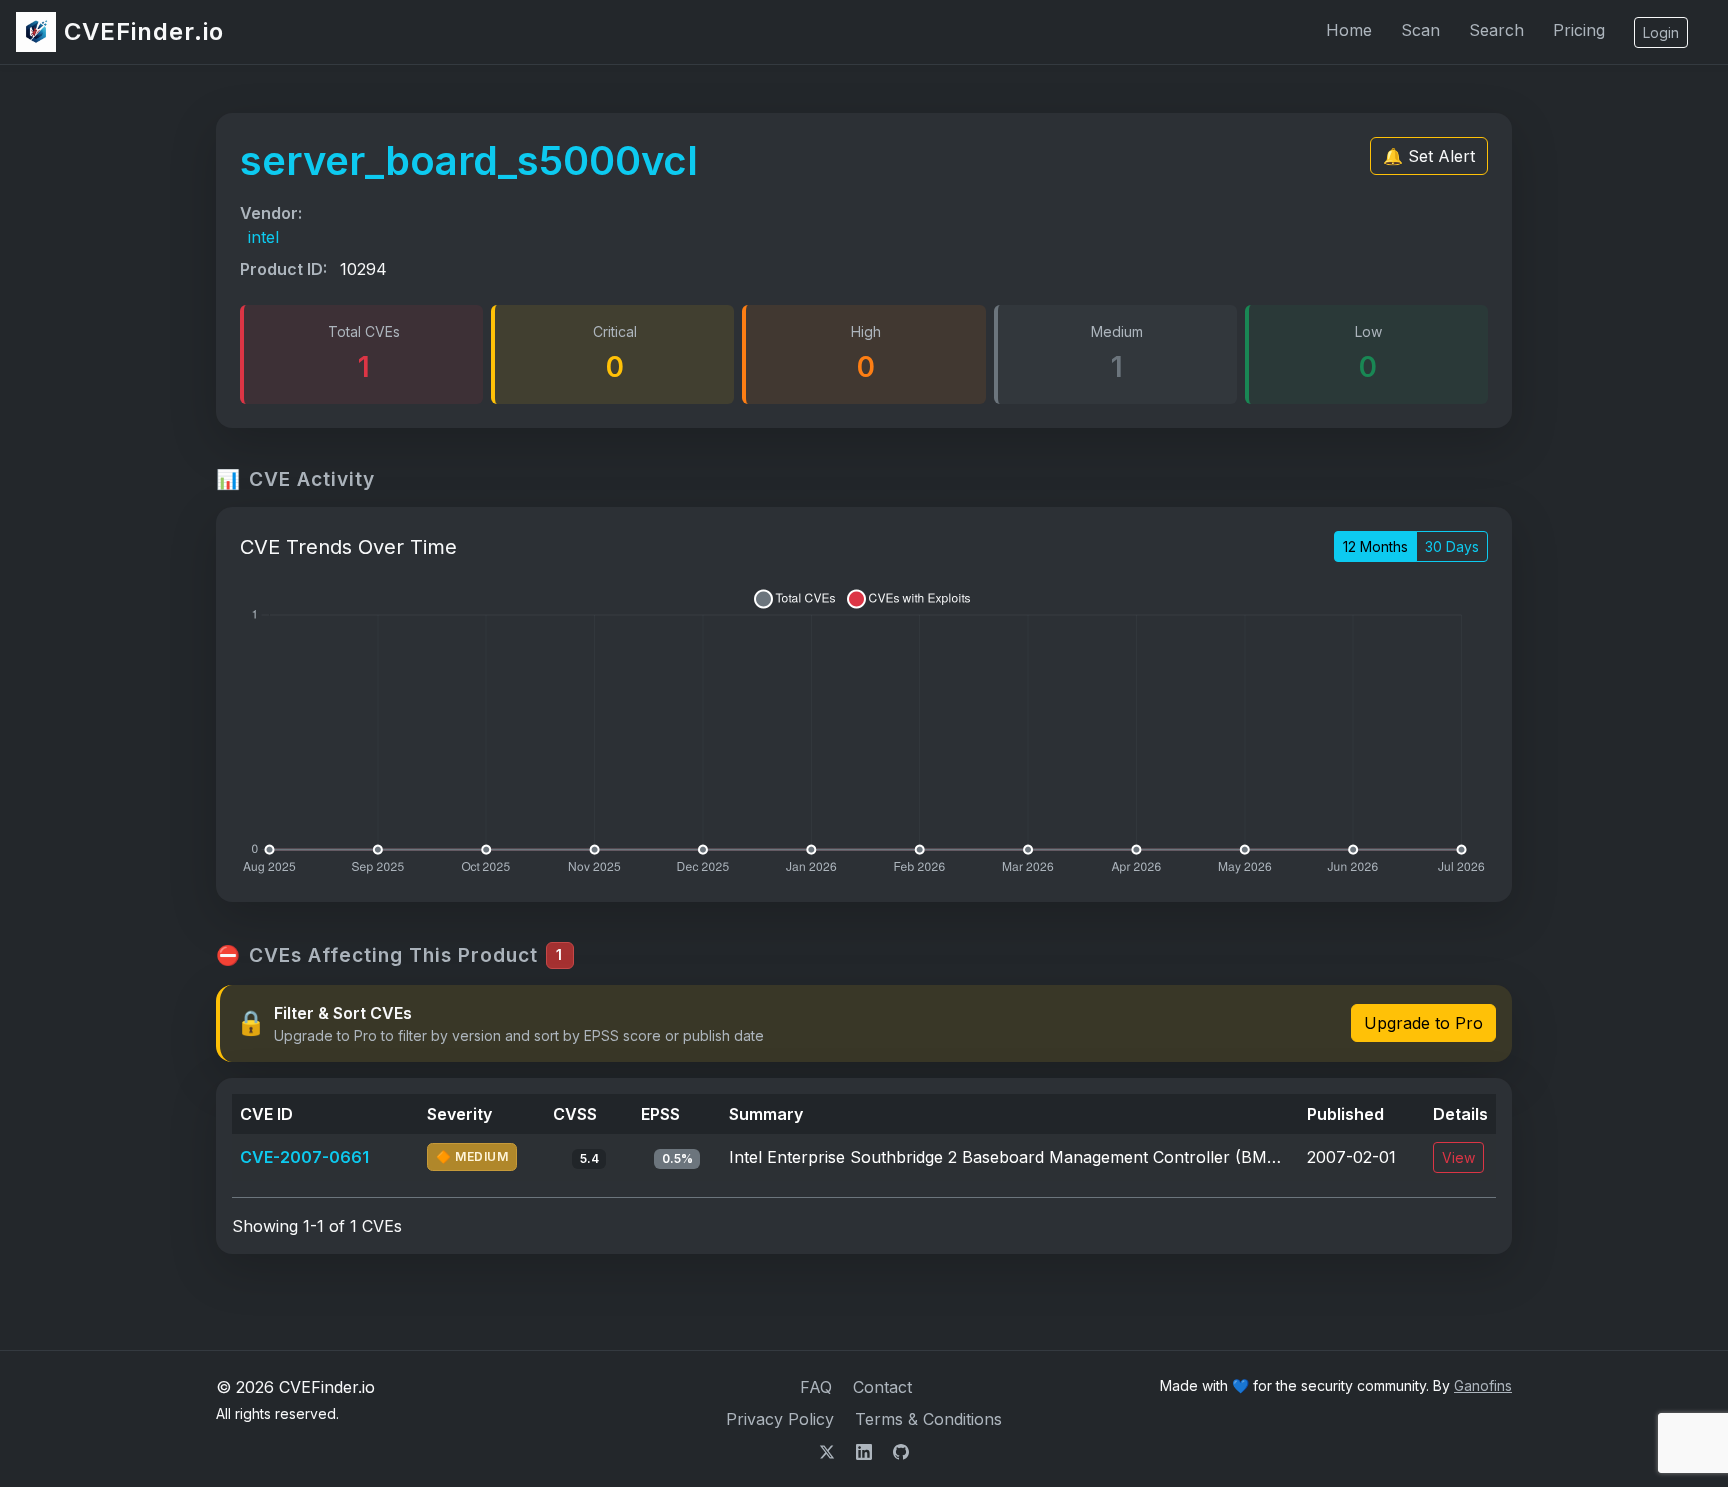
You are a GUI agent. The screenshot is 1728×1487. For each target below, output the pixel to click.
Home (1349, 30)
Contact (882, 1387)
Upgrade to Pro (1423, 1023)
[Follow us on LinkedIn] (866, 1451)
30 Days (1452, 546)
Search (1496, 30)
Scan (1420, 30)
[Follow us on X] (829, 1451)
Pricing (1579, 30)
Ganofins (1483, 1385)
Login (1661, 32)
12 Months (1375, 546)
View (1458, 1157)
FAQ (816, 1387)
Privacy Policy (780, 1419)
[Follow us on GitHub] (901, 1451)
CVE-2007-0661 (304, 1157)
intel (263, 237)
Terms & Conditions (928, 1419)
